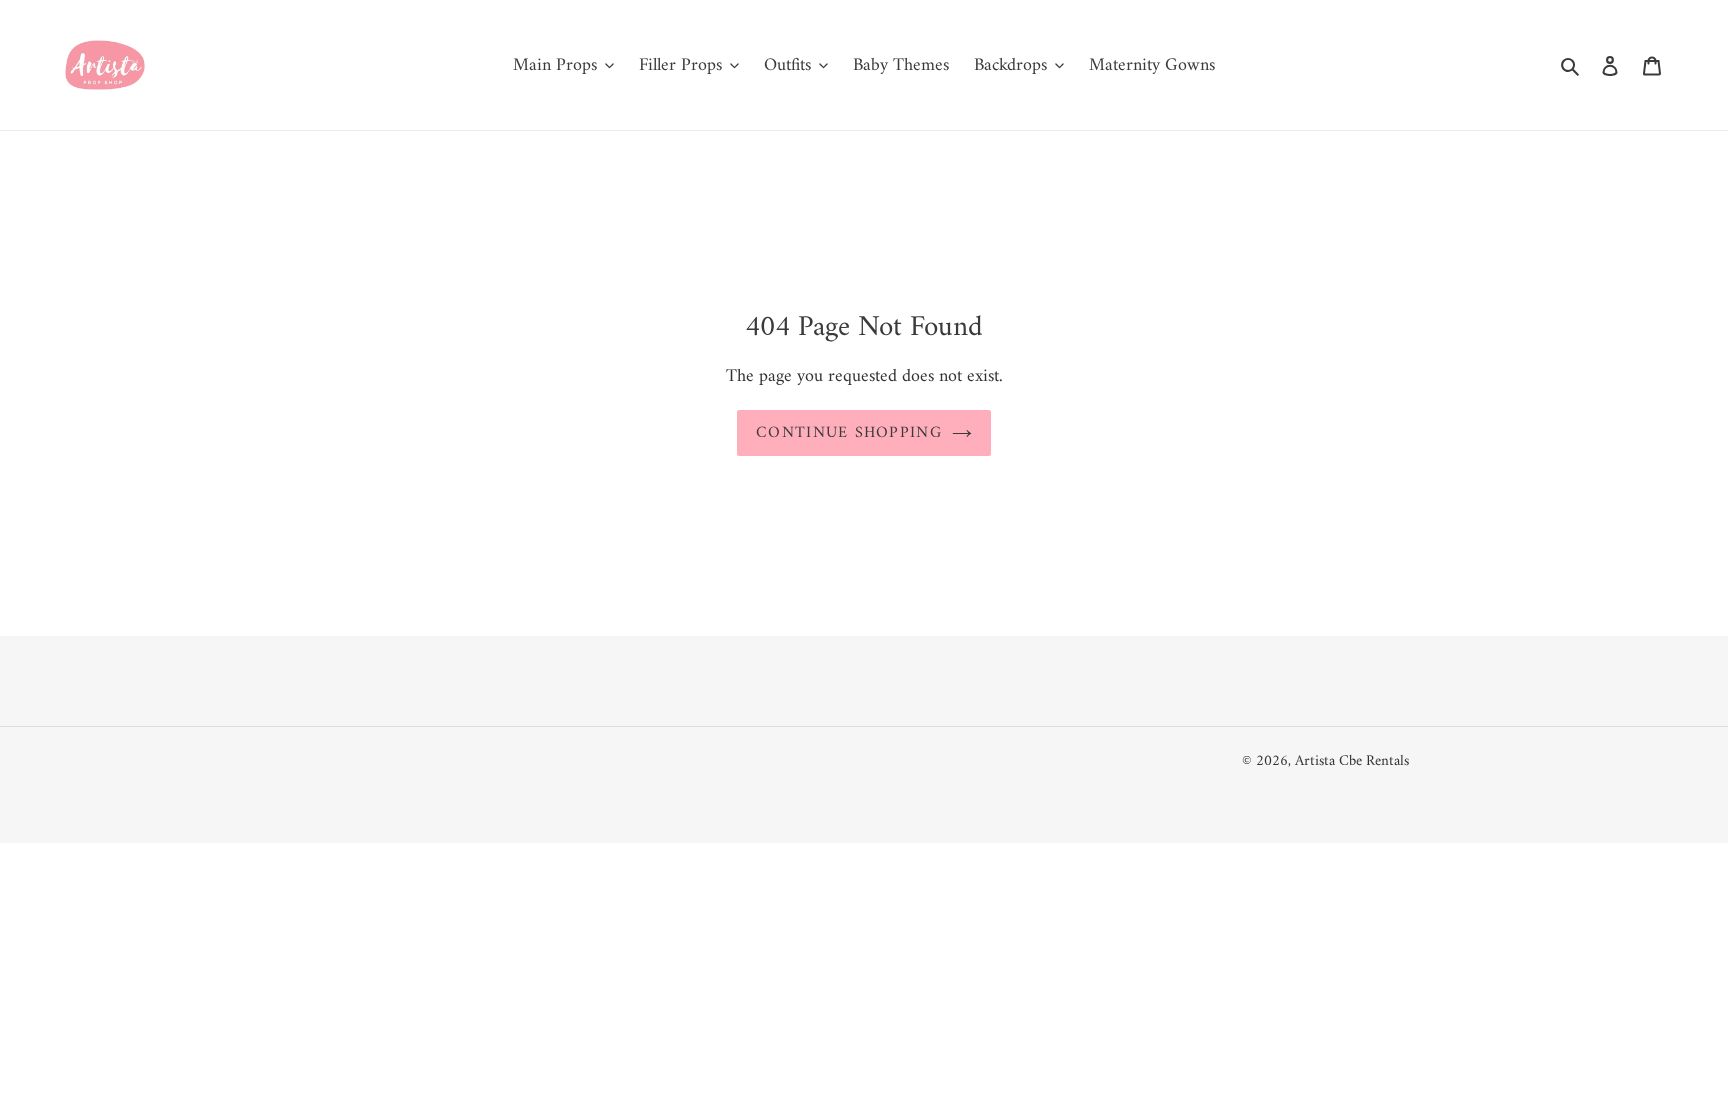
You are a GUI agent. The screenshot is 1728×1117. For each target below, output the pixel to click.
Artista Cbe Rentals (1352, 761)
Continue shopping (849, 433)
